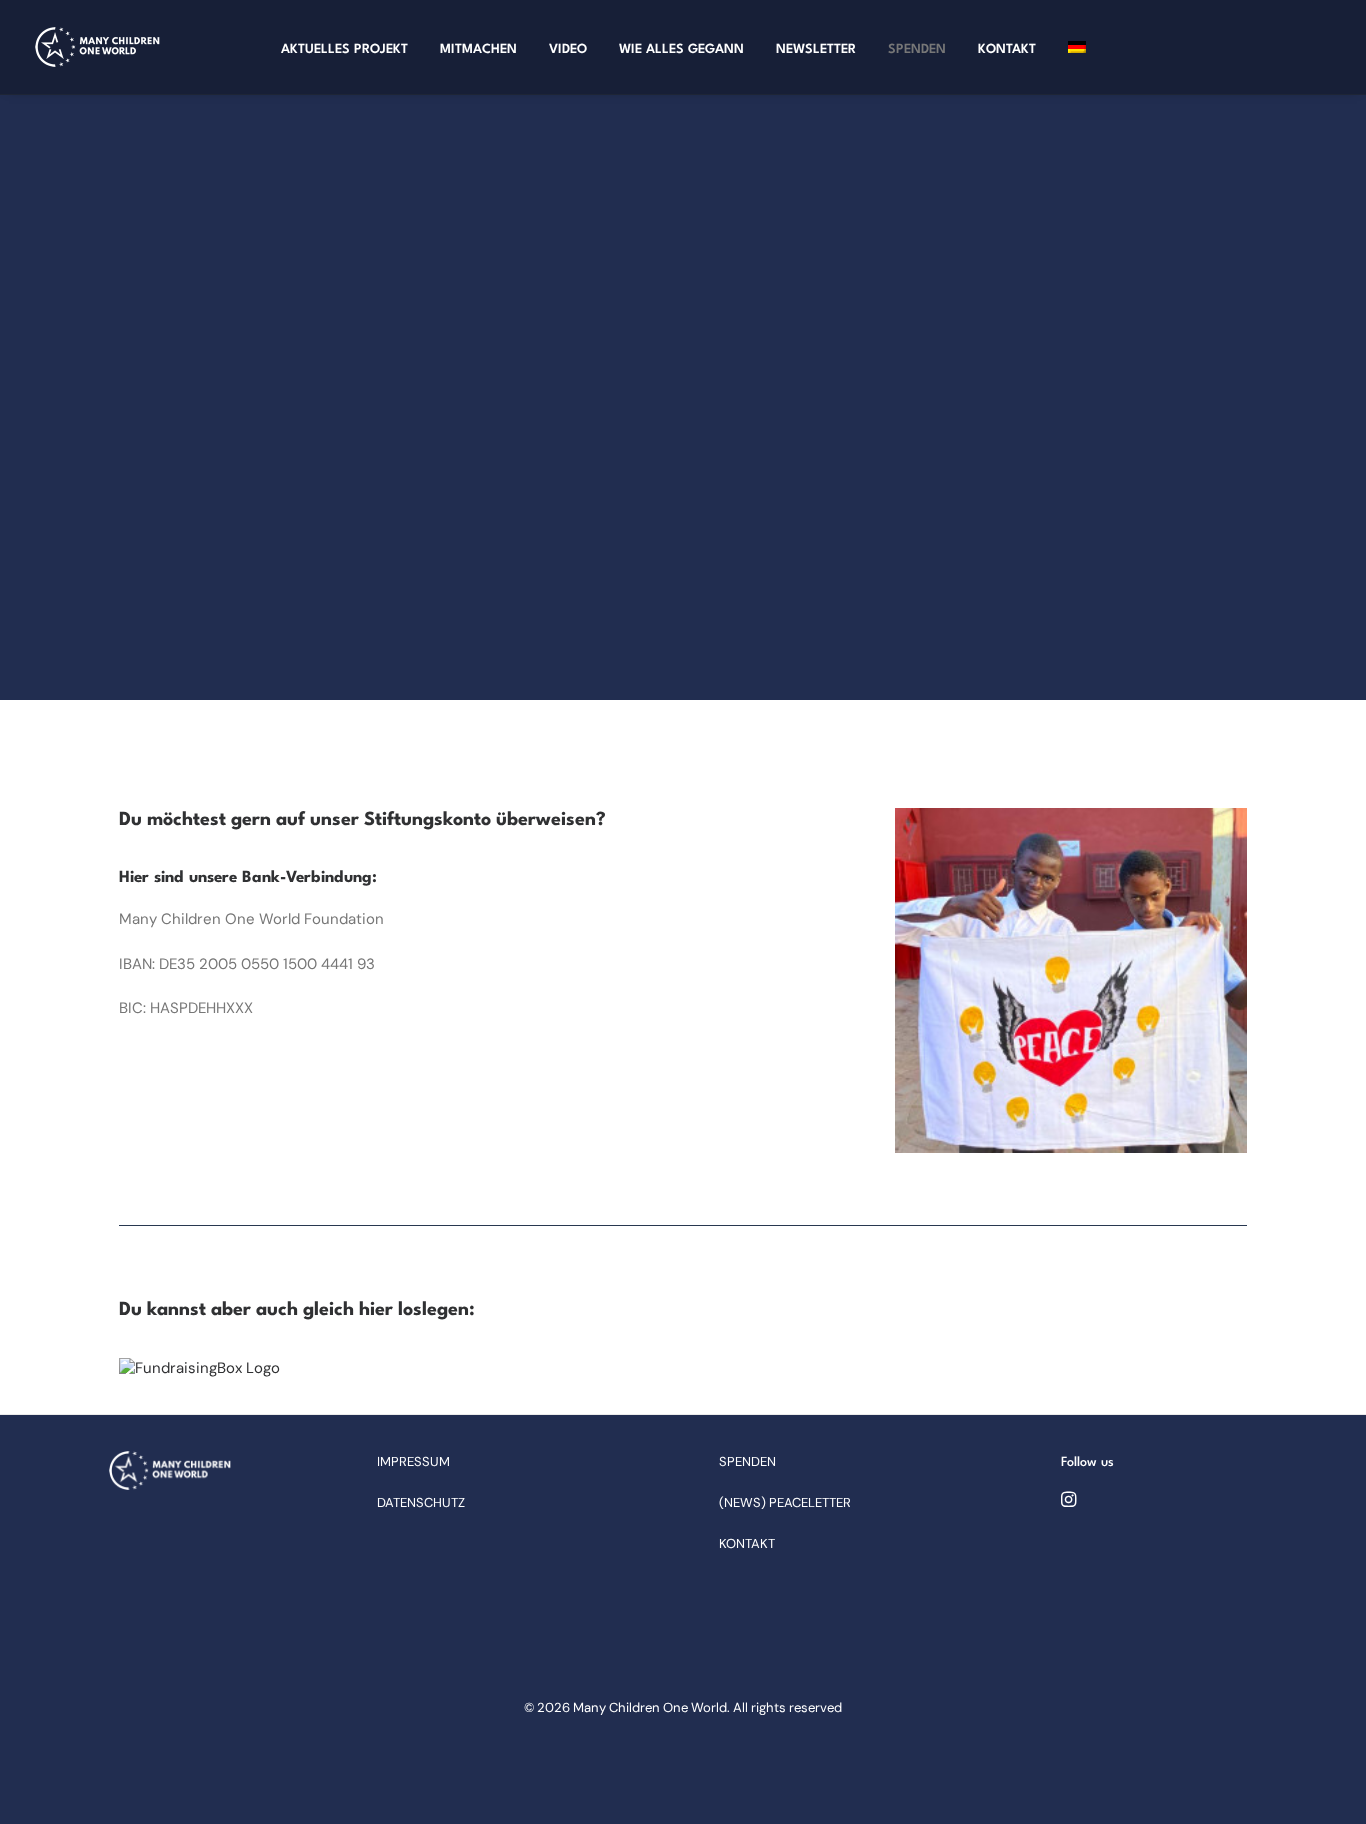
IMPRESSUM (413, 1461)
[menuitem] (344, 50)
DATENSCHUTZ (421, 1502)
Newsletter (816, 49)
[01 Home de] (170, 1470)
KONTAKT (747, 1543)
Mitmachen (478, 49)
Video (568, 49)
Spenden (917, 49)
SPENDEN (747, 1461)
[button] (1068, 1502)
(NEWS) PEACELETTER (785, 1502)
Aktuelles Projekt (344, 49)
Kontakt (1007, 49)
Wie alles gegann (681, 49)
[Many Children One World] (97, 47)
